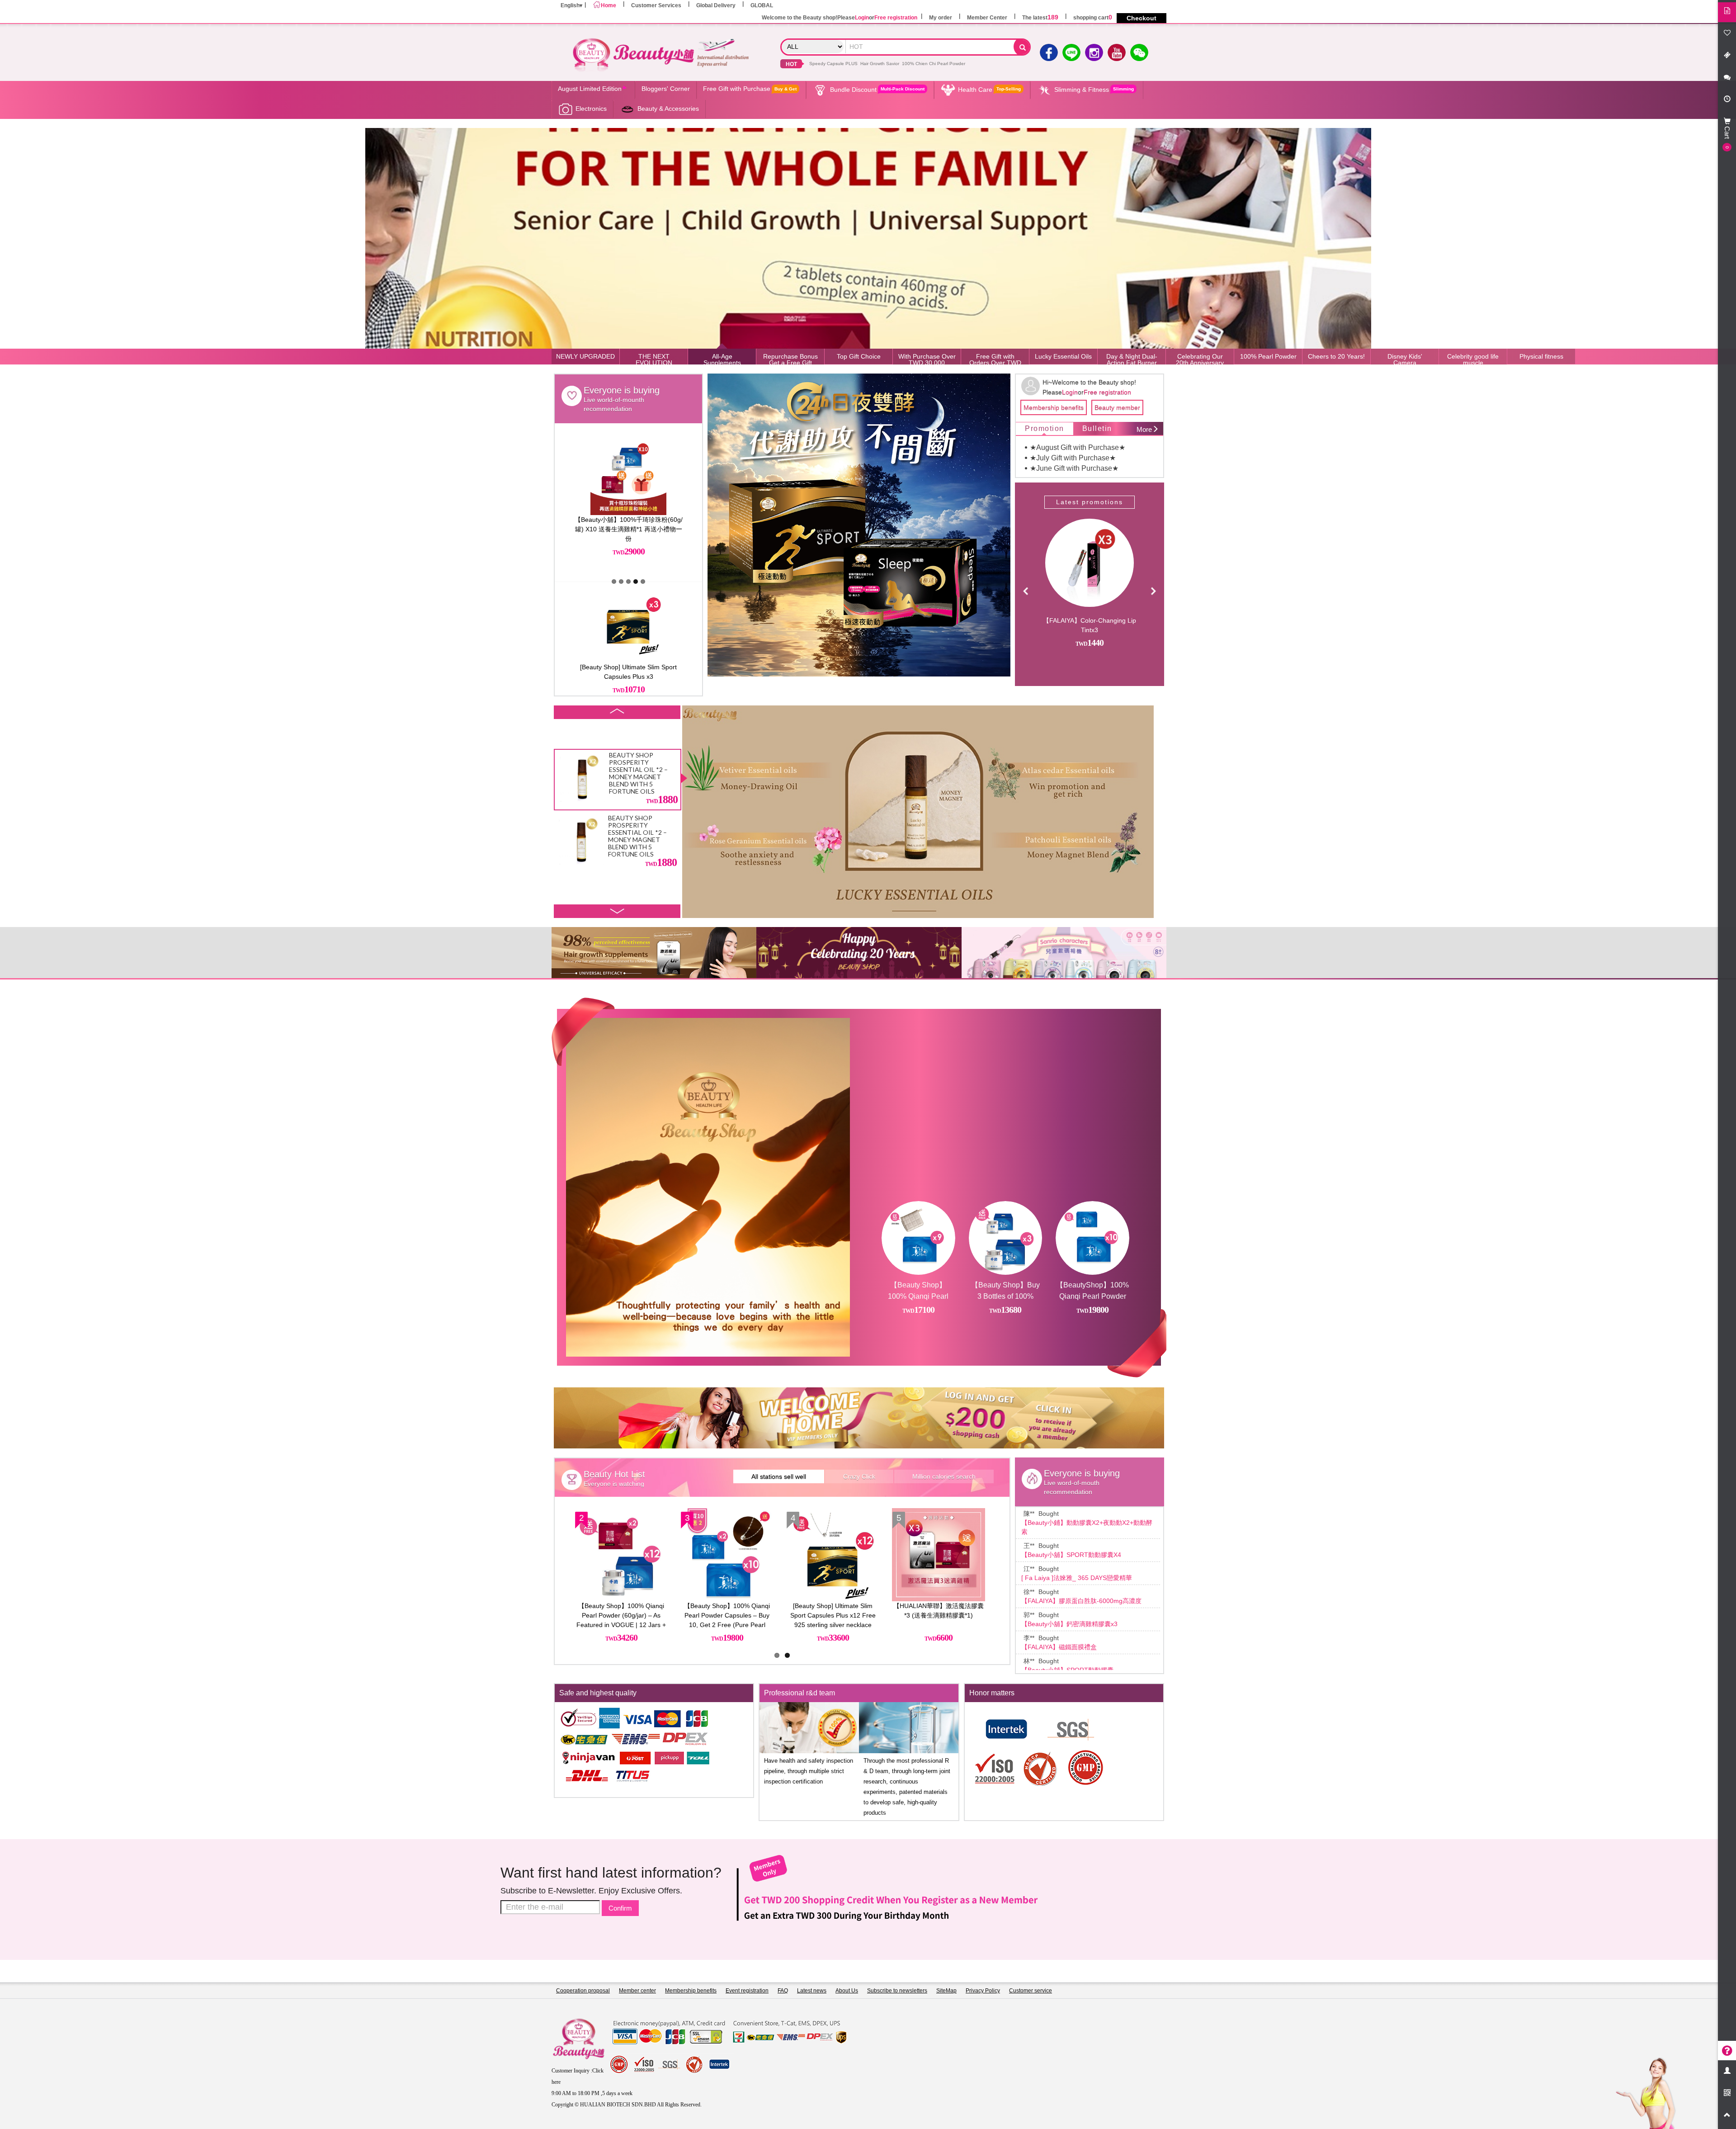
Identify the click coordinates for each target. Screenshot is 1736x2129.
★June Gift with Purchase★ (1074, 468)
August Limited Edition (590, 89)
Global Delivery (716, 5)
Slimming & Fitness (1094, 90)
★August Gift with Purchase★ (1078, 447)
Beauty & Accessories (668, 109)
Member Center (987, 18)
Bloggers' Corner (666, 89)
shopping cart (1093, 18)
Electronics (591, 109)
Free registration (896, 18)
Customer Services (656, 5)
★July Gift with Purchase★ (1073, 458)
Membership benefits (1054, 407)
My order (941, 18)
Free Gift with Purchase (750, 89)
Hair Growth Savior (880, 64)
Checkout (1142, 18)
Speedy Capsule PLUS (833, 64)
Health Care (989, 90)
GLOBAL (762, 5)
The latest (1040, 18)
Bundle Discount (877, 90)
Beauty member (1117, 407)
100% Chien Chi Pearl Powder (934, 64)
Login (862, 18)
